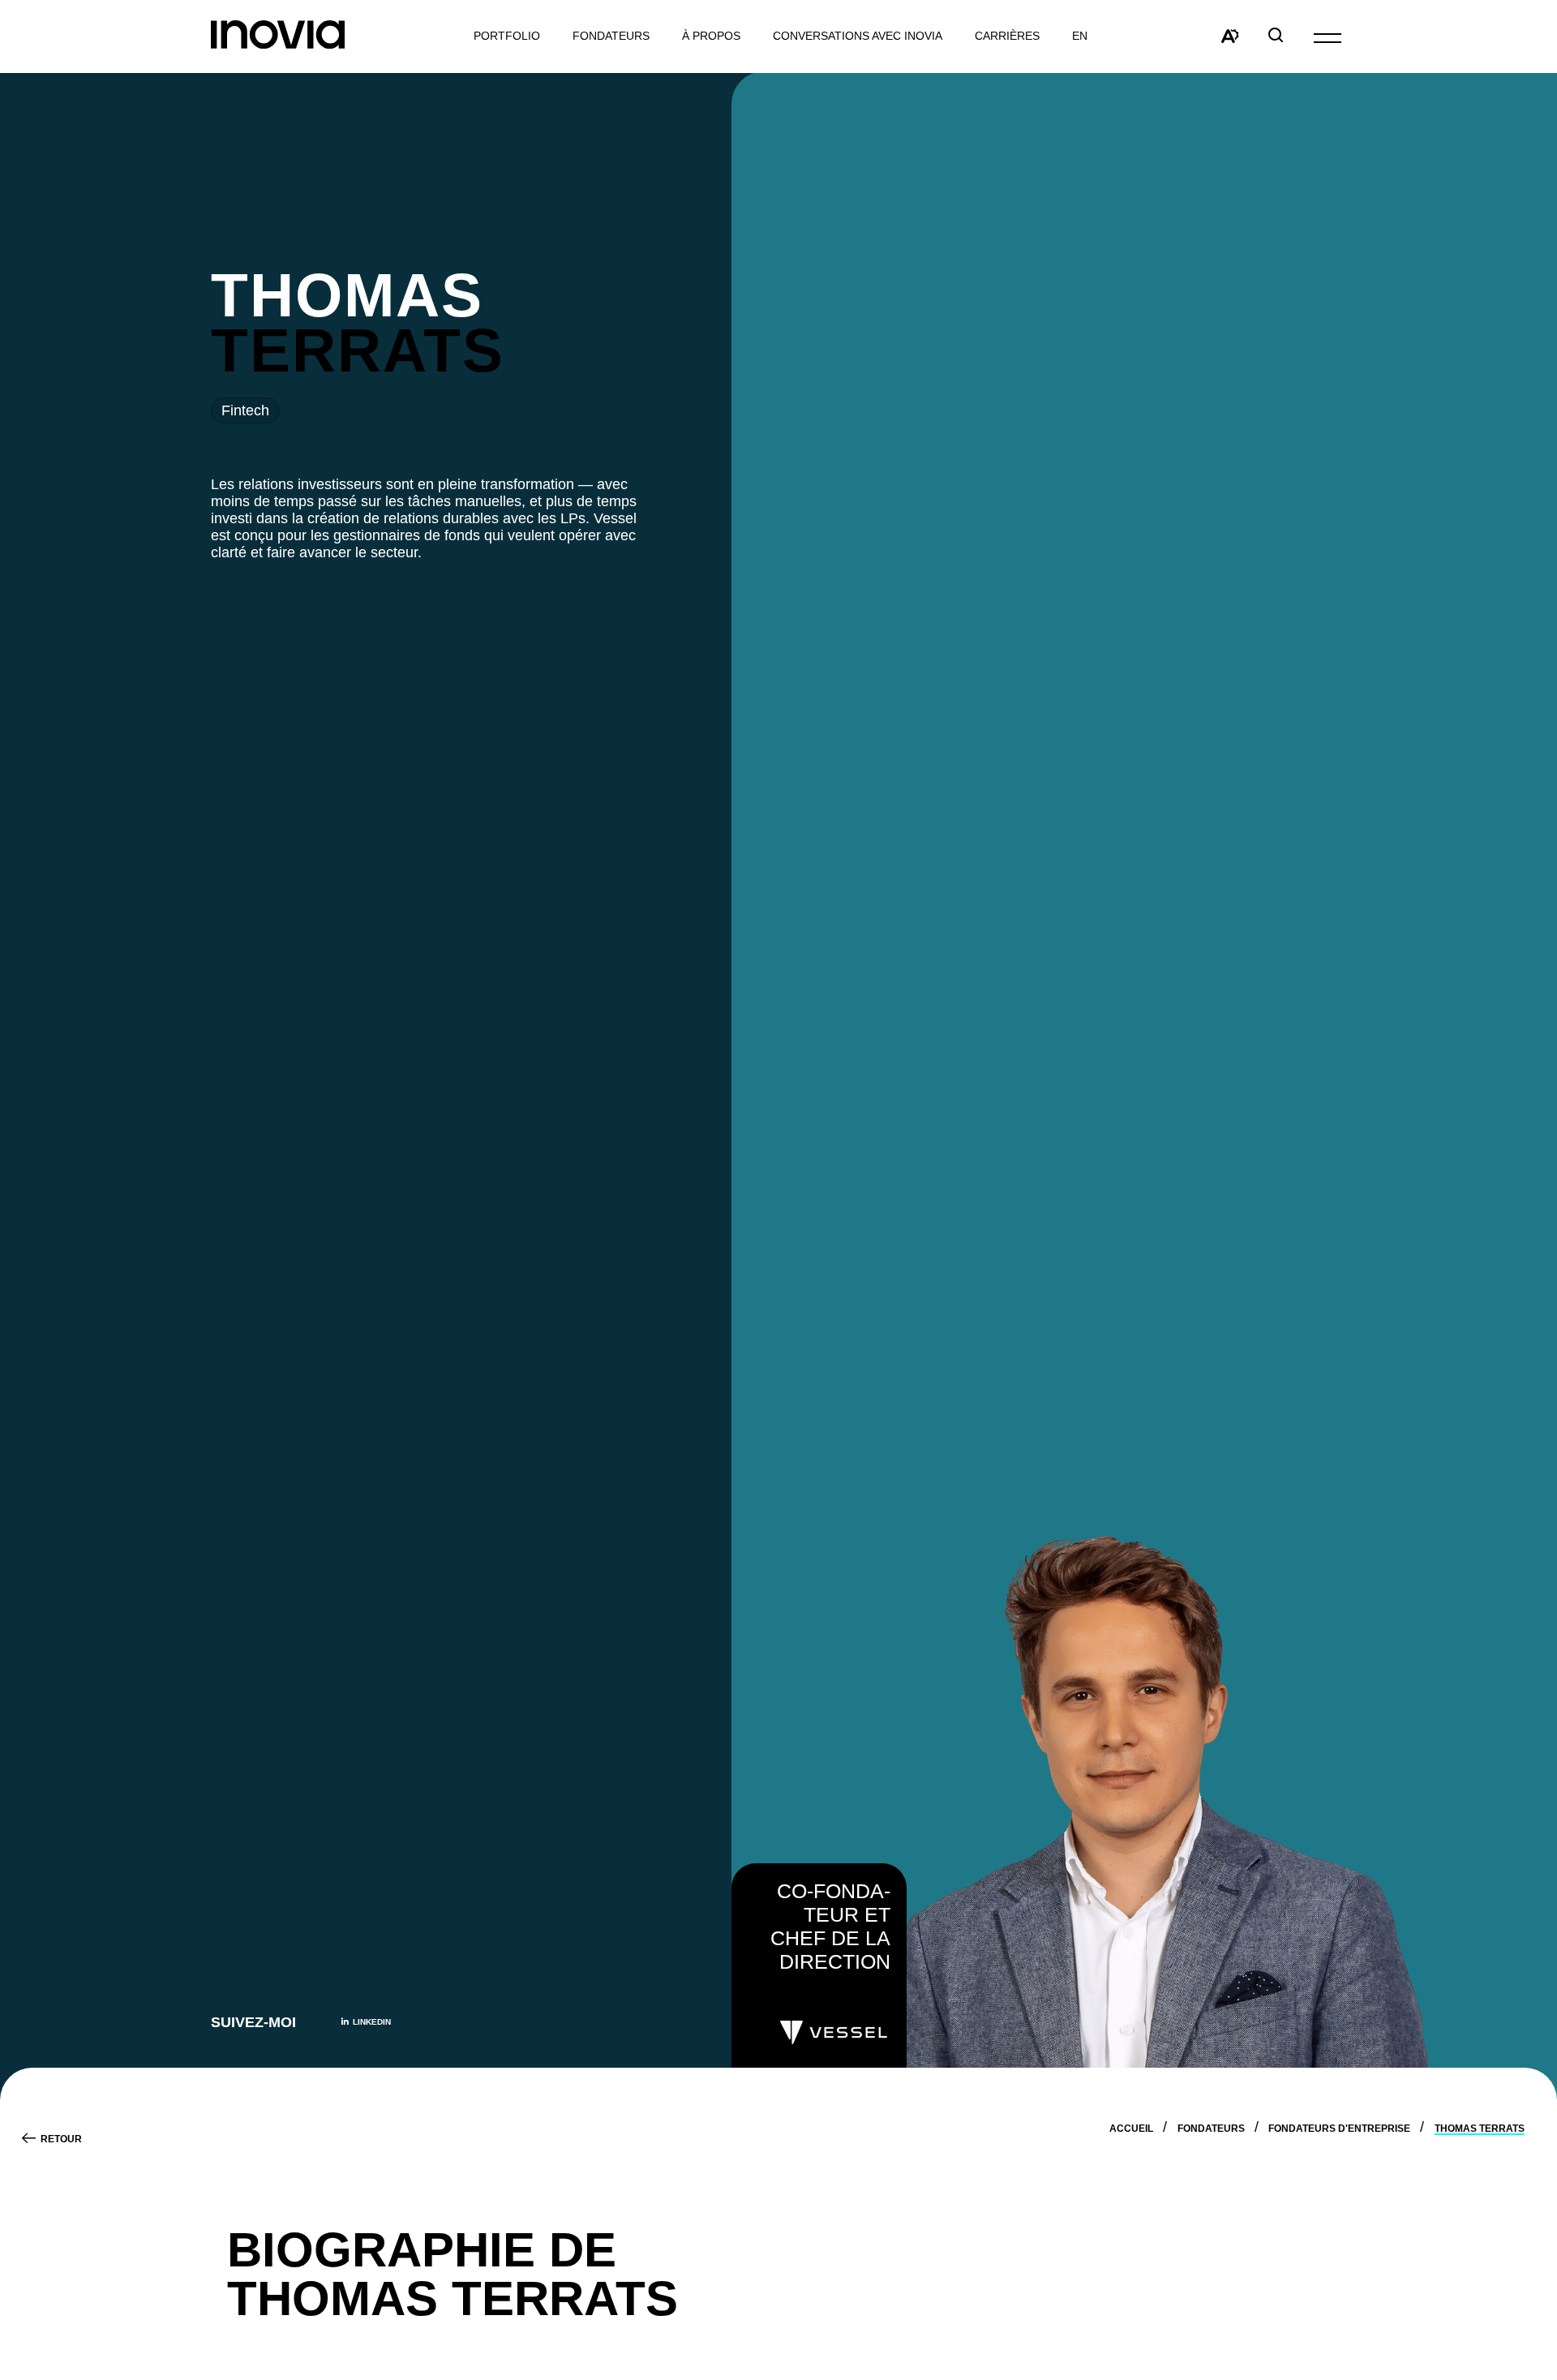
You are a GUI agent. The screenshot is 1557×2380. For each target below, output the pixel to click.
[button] (1328, 37)
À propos (711, 36)
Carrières (1007, 36)
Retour (61, 2138)
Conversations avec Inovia (858, 36)
